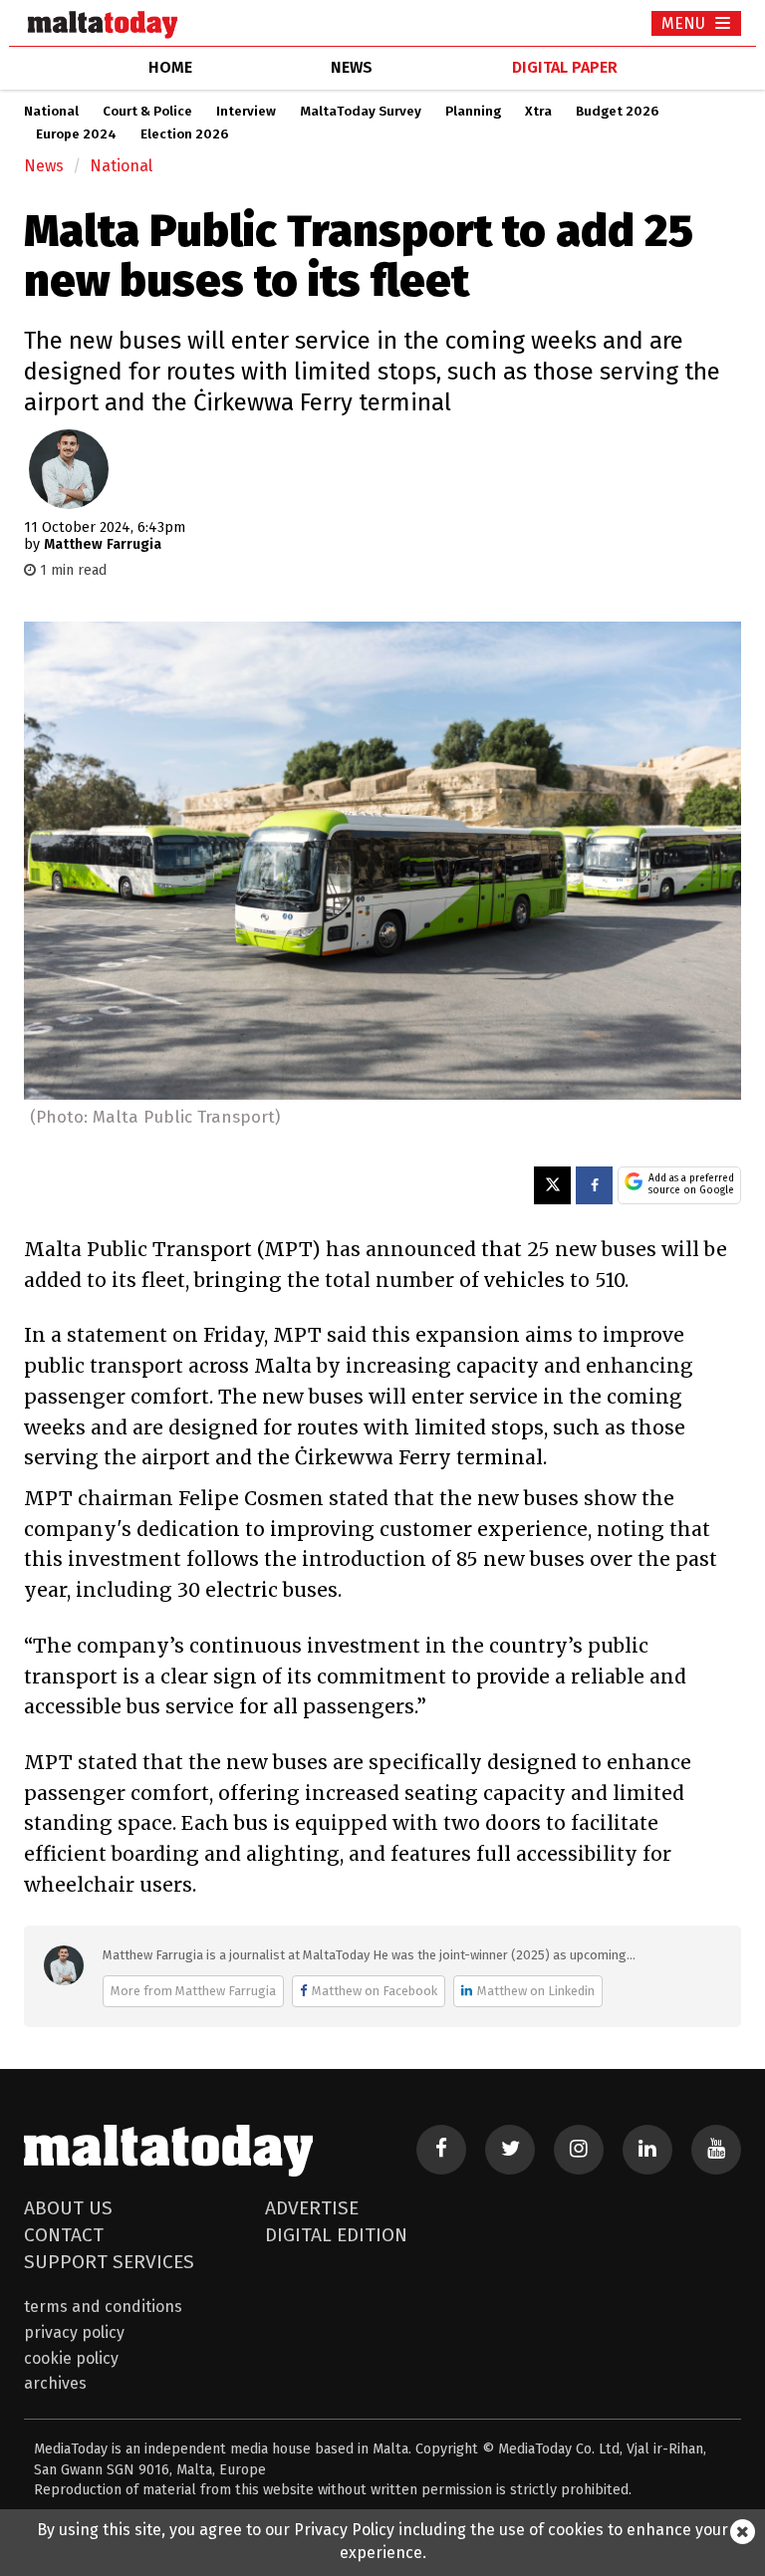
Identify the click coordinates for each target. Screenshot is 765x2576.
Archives (55, 2383)
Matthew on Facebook (375, 1991)
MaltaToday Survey (361, 112)
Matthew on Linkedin (536, 1991)
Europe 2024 (76, 134)
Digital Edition (336, 2235)
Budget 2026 (617, 112)
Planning (473, 112)
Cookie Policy (71, 2358)
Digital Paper (565, 67)
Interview (246, 112)
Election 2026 (184, 134)
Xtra (538, 112)
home (170, 67)
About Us (68, 2208)
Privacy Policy (74, 2332)
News (44, 166)
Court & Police (147, 112)
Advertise (312, 2208)
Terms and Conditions (103, 2307)
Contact (64, 2235)
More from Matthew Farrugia (193, 1991)
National (51, 112)
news (352, 67)
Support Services (109, 2262)
